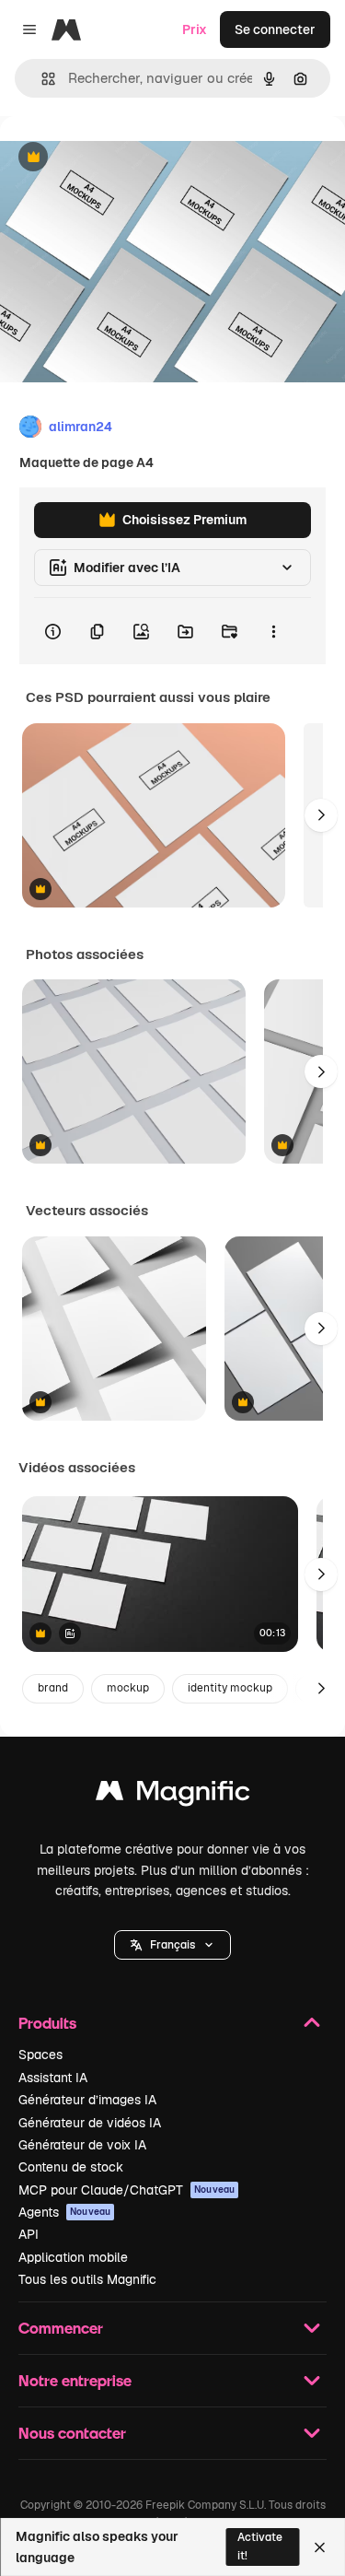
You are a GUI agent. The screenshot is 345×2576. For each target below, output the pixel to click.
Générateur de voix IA (82, 2145)
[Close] (320, 2547)
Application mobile (73, 2257)
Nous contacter (72, 2433)
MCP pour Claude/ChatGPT (126, 2190)
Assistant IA (53, 2078)
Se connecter (275, 29)
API (29, 2234)
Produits (47, 2023)
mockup (128, 1688)
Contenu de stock (71, 2167)
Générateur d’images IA (87, 2100)
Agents (64, 2212)
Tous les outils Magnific (87, 2279)
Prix (195, 29)
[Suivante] (321, 815)
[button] (172, 1945)
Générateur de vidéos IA (90, 2123)
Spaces (40, 2055)
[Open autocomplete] (41, 79)
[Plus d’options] (273, 631)
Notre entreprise (75, 2380)
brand (53, 1688)
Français (172, 1945)
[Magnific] (173, 1795)
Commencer (61, 2328)
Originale (121, 158)
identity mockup (230, 1688)
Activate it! (260, 2546)
